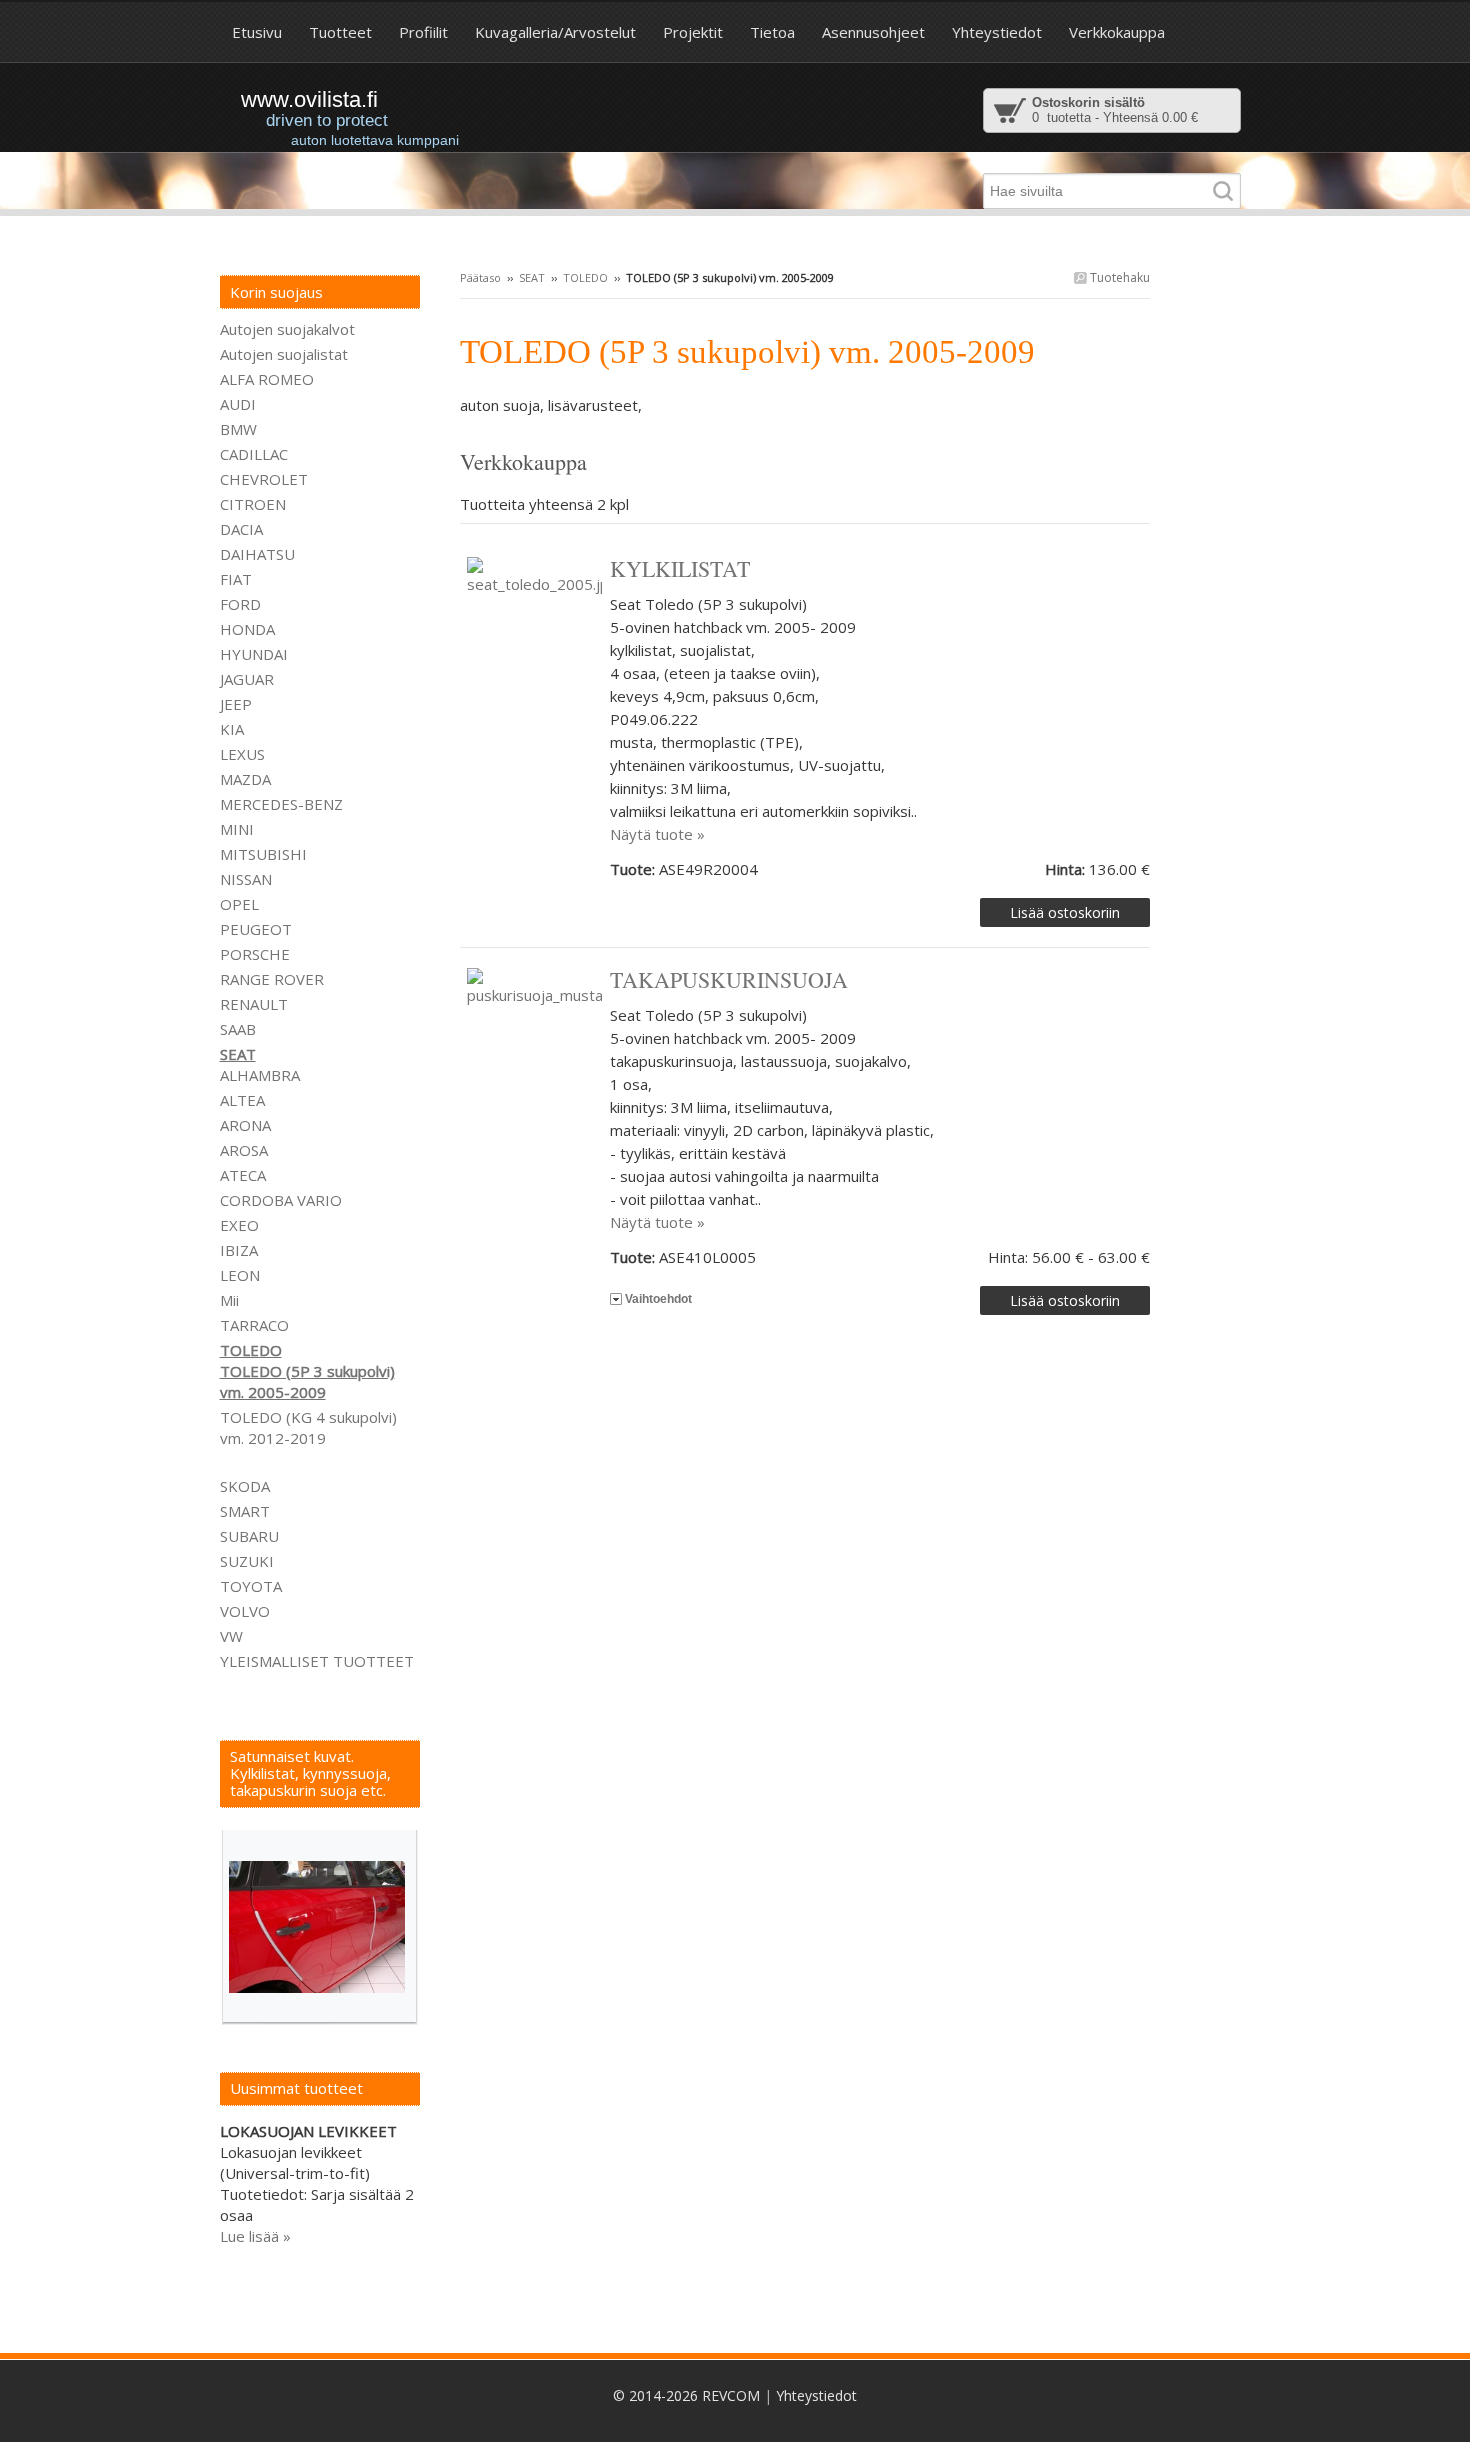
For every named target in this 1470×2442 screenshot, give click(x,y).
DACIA (241, 529)
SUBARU (249, 1536)
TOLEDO (585, 277)
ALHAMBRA (260, 1075)
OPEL (239, 904)
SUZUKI (247, 1561)
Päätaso (480, 277)
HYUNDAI (254, 654)
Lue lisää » (255, 2236)
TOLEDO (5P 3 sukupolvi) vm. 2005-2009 (307, 1381)
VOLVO (245, 1611)
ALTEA (242, 1100)
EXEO (239, 1225)
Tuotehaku (1118, 277)
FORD (240, 604)
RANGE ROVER (272, 979)
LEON (240, 1275)
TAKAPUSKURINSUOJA (729, 979)
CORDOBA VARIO (281, 1200)
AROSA (244, 1150)
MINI (237, 829)
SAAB (238, 1029)
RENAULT (254, 1004)
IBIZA (239, 1250)
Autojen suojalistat (284, 354)
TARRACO (254, 1325)
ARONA (245, 1125)
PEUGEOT (256, 929)
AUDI (238, 404)
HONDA (247, 629)
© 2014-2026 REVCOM (686, 2395)
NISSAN (246, 879)
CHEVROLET (264, 479)
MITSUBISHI (263, 854)
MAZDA (245, 779)
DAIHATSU (257, 554)
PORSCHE (255, 954)
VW (231, 1636)
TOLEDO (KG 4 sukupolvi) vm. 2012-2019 (308, 1427)
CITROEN (253, 504)
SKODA (245, 1486)
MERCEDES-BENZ (281, 804)
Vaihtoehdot (658, 1299)
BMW (238, 429)
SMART (245, 1511)
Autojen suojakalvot (287, 329)
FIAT (236, 579)
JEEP (236, 704)
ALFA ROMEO (267, 379)
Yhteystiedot (816, 2395)
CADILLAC (254, 454)
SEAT (532, 277)
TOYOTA (251, 1586)
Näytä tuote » (657, 834)
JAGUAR (247, 679)
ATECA (243, 1175)
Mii (229, 1300)
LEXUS (242, 754)
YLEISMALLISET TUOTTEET (317, 1661)
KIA (232, 729)
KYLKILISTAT (680, 568)
